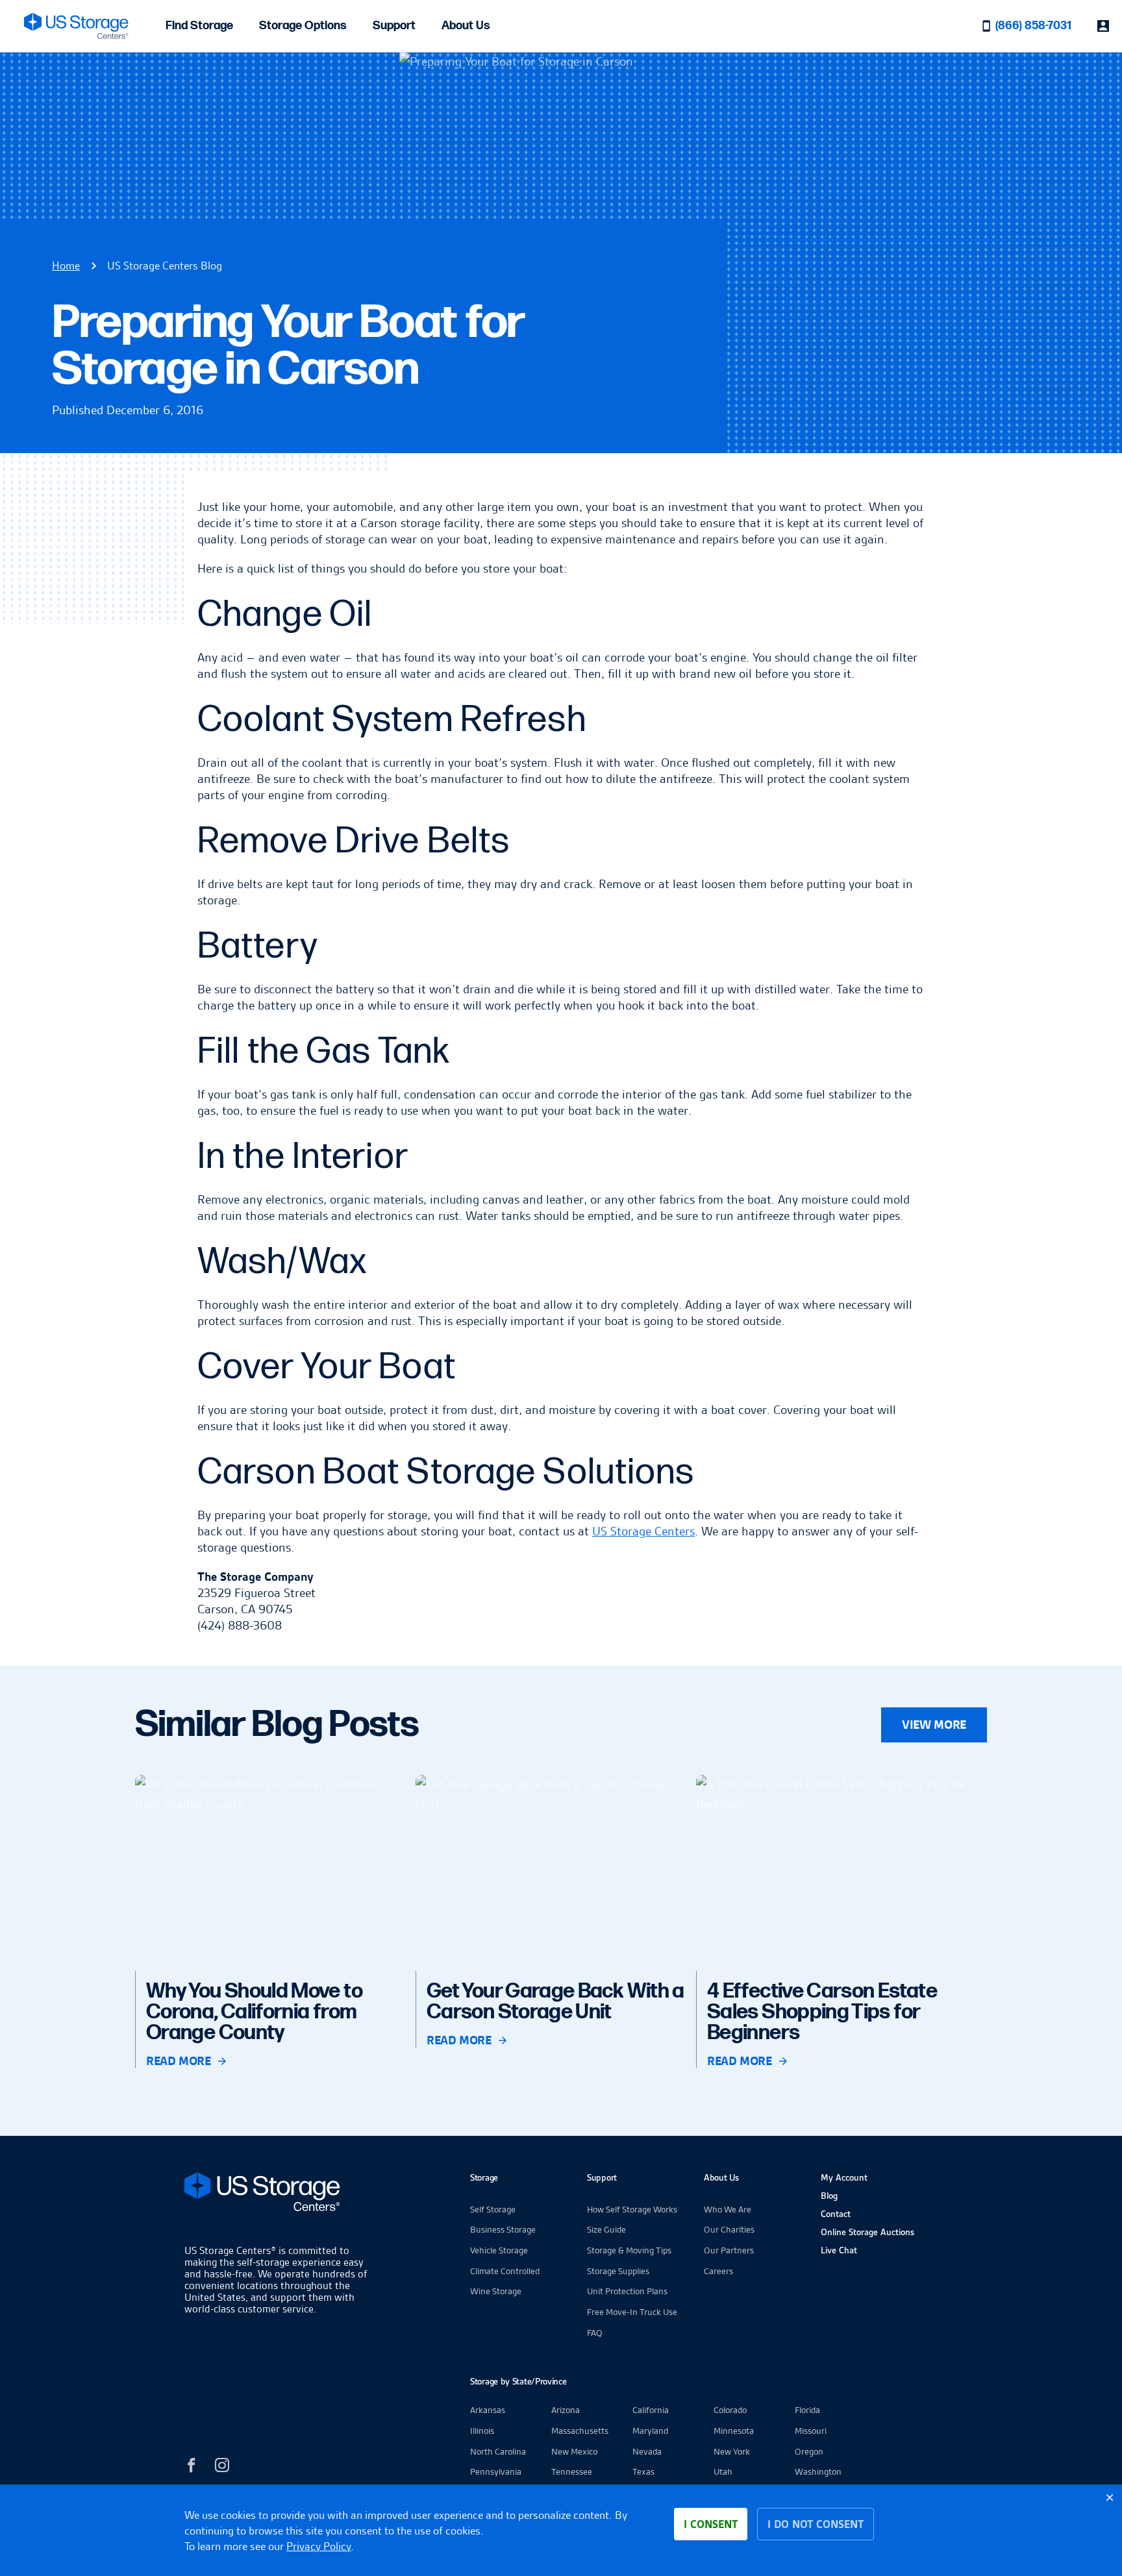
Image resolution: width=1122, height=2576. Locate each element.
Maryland (650, 2431)
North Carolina (498, 2451)
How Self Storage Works (632, 2209)
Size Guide (606, 2229)
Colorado (730, 2410)
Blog (829, 2196)
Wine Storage (496, 2291)
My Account (844, 2177)
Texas (643, 2471)
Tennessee (572, 2471)
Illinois (482, 2431)
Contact (836, 2214)
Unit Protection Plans (627, 2291)
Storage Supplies (618, 2271)
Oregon (809, 2451)
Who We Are (728, 2209)
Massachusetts (580, 2431)
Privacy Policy (319, 2546)
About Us (466, 26)
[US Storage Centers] (279, 2194)
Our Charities (729, 2229)
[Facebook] (192, 2467)
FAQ (595, 2333)
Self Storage (493, 2209)
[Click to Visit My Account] (1103, 26)
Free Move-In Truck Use (632, 2312)
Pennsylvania (496, 2471)
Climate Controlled (505, 2271)
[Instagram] (222, 2467)
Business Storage (503, 2229)
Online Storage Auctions (867, 2232)
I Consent (711, 2524)
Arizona (566, 2410)
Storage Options (303, 26)
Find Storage (199, 26)
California (651, 2410)
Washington (818, 2471)
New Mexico (574, 2451)
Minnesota (734, 2431)
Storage (484, 2177)
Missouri (811, 2431)
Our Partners (729, 2250)
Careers (718, 2271)
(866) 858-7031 (1033, 26)
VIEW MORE (934, 1725)
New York (732, 2451)
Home (66, 266)
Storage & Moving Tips (629, 2250)
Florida (807, 2410)
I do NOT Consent (816, 2524)
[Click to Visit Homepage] (76, 26)
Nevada (647, 2451)
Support (394, 26)
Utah (723, 2471)
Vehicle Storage (499, 2250)
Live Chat (839, 2250)
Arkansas (488, 2410)
